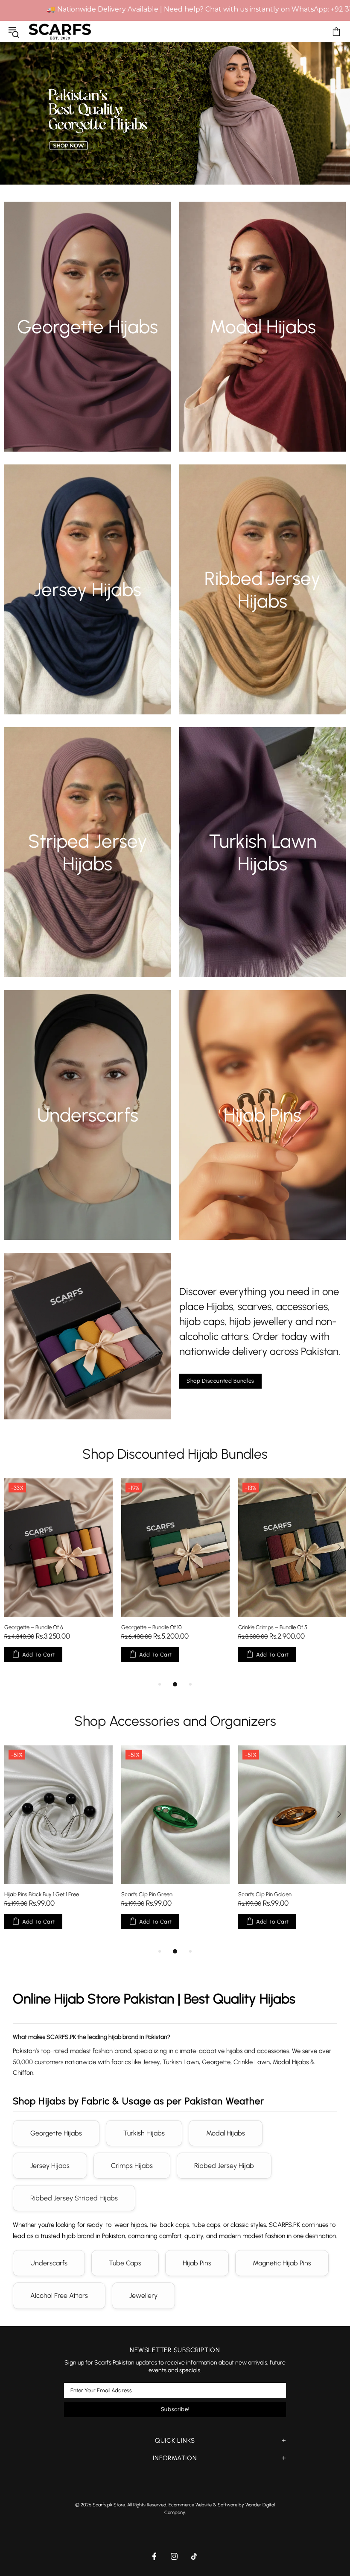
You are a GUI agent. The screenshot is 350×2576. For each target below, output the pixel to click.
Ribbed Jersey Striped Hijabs (74, 2198)
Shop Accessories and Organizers (175, 1721)
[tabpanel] (175, 1579)
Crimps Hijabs (132, 2166)
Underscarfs (49, 2263)
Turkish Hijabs (144, 2133)
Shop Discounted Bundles (220, 1381)
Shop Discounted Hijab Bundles (175, 1454)
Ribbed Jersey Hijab (224, 2166)
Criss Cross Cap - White (267, 1894)
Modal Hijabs (226, 2133)
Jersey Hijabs (50, 2166)
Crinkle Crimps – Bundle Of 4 (273, 1627)
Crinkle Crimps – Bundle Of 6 (156, 1627)
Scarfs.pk (60, 31)
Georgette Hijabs (56, 2133)
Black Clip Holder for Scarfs (154, 1894)
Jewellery (143, 2295)
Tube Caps (125, 2263)
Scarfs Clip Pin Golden (31, 1894)
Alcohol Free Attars (59, 2295)
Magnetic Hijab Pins (282, 2263)
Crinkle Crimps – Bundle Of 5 (39, 1627)
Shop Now (87, 342)
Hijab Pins (197, 2263)
